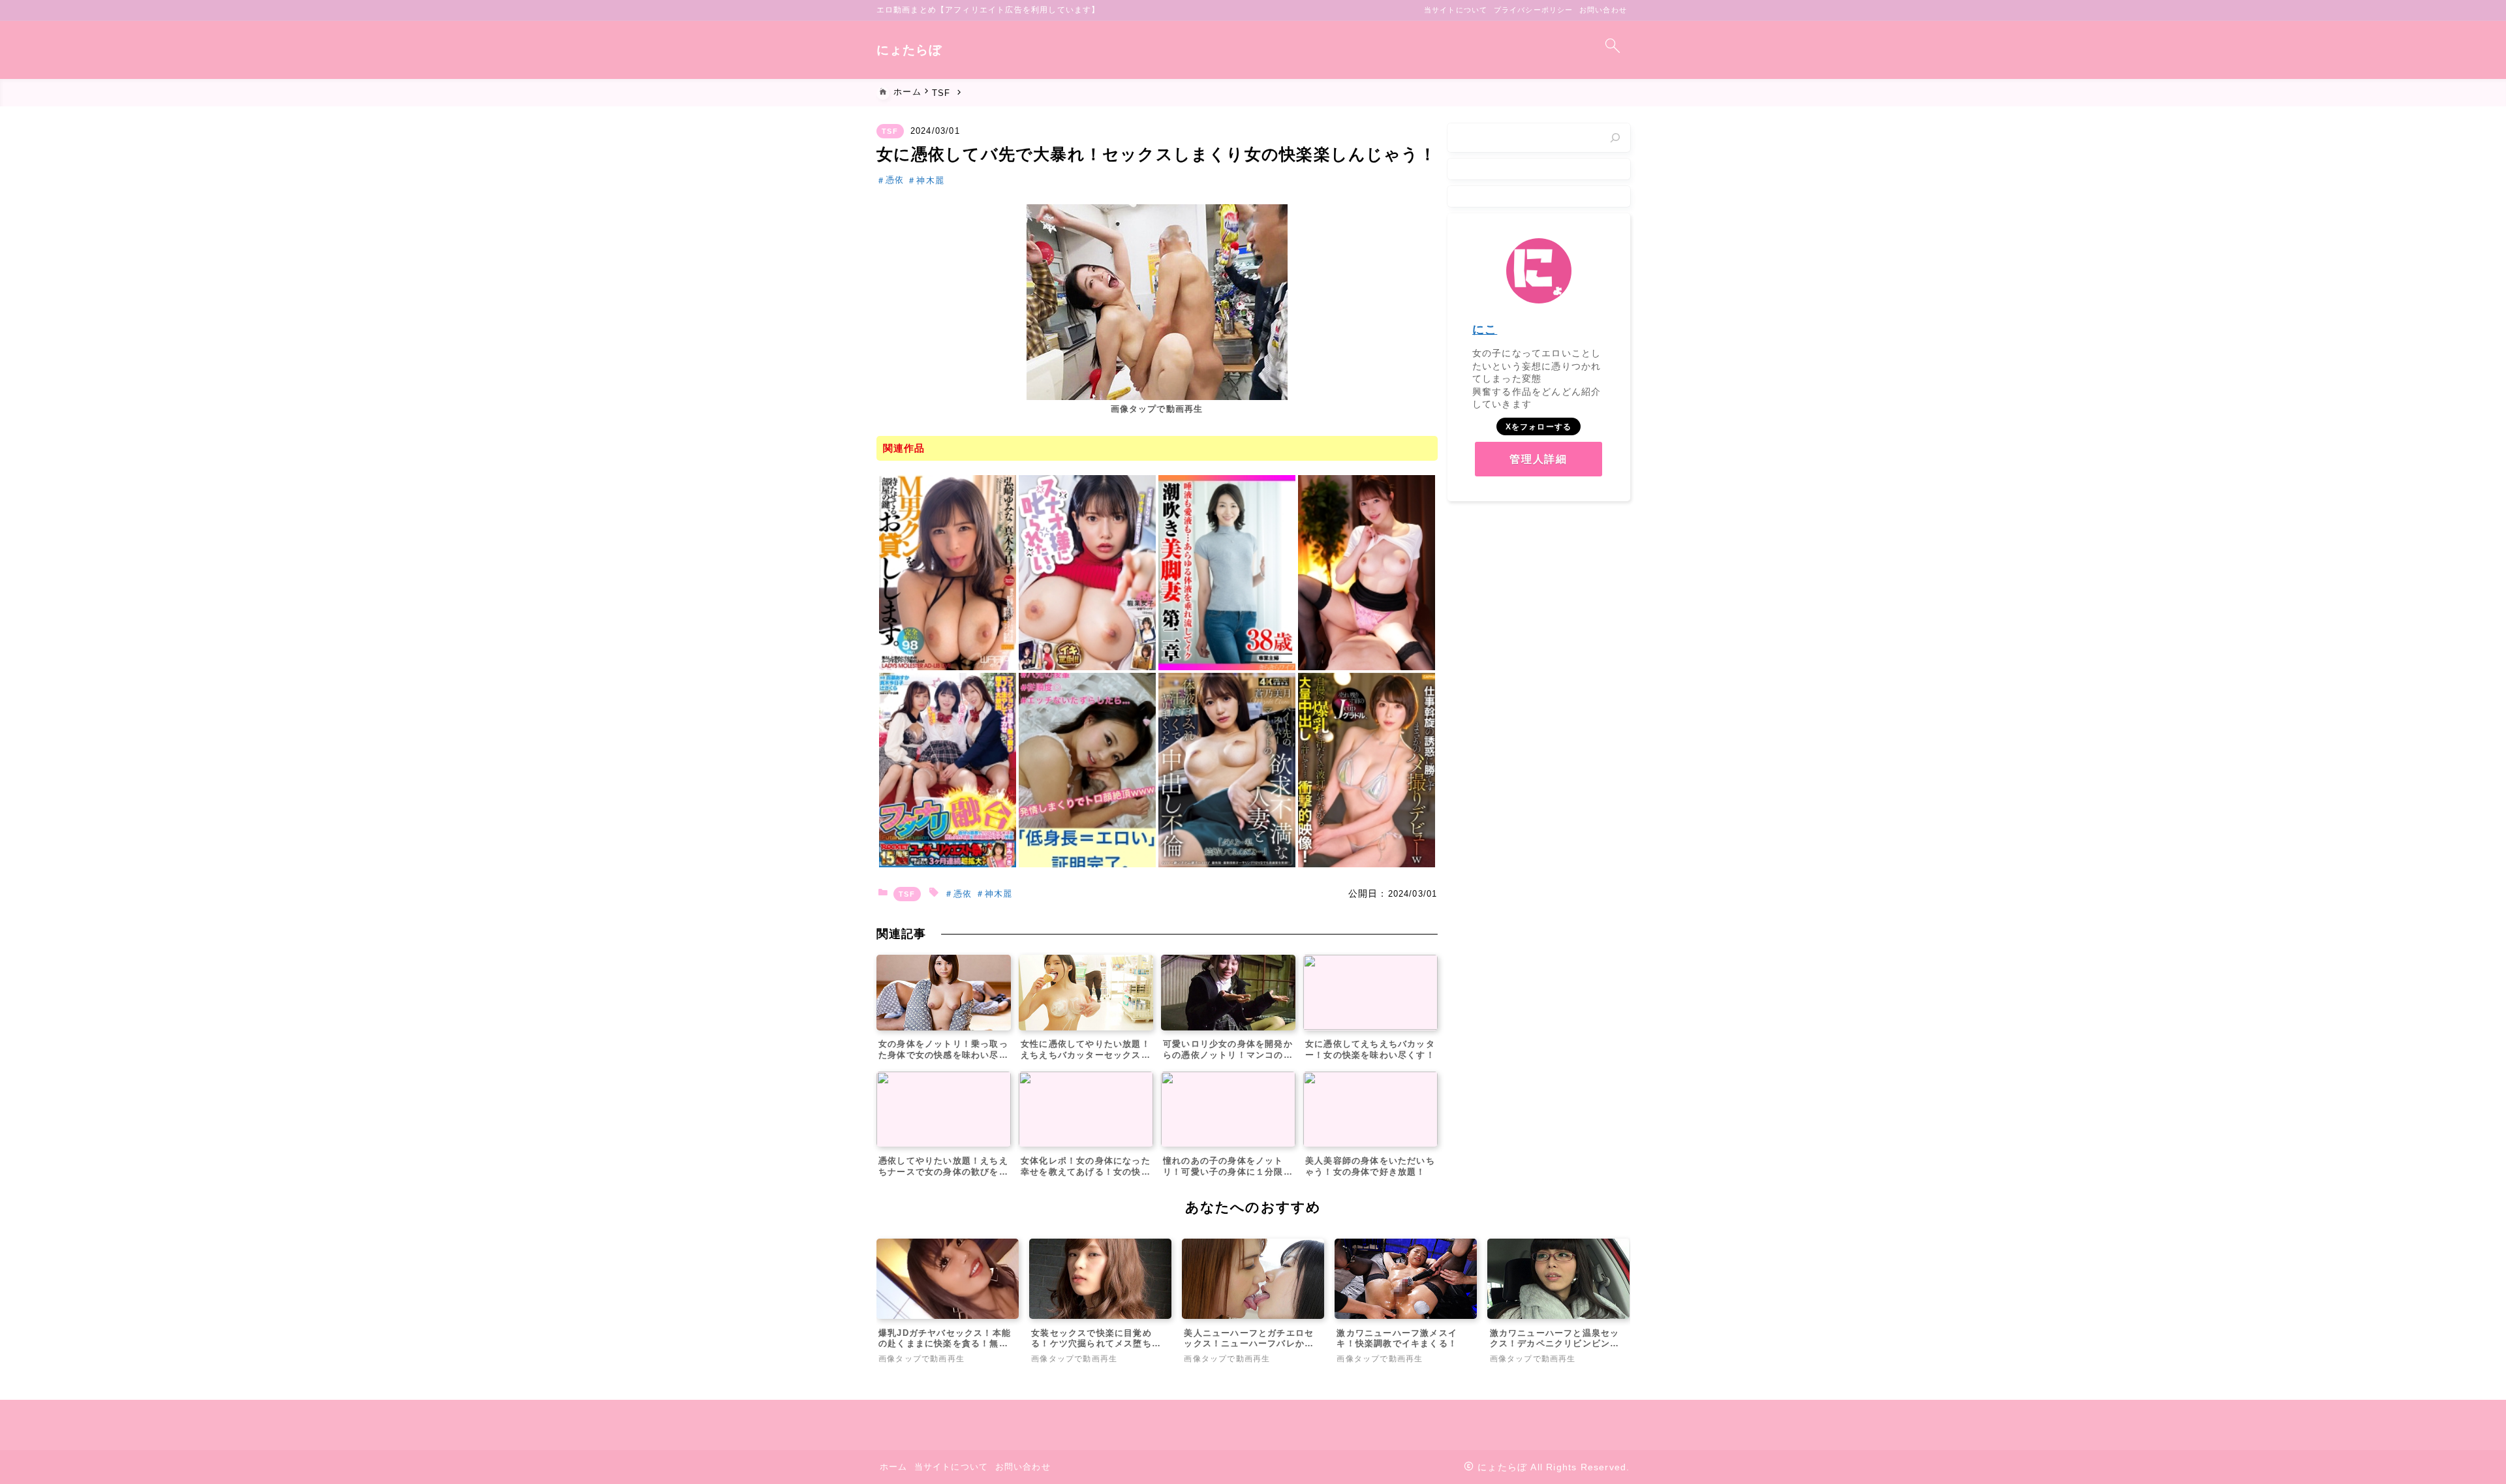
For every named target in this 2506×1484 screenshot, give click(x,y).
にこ (1485, 330)
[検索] (1615, 138)
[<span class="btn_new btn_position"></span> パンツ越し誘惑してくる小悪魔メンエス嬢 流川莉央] (1367, 572)
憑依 (895, 180)
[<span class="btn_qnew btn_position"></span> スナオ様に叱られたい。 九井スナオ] (1087, 572)
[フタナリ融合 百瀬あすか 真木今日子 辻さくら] (948, 770)
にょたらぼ (909, 50)
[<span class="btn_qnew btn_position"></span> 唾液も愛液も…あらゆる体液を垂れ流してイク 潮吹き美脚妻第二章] (1227, 572)
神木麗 (930, 180)
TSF (890, 131)
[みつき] (1087, 770)
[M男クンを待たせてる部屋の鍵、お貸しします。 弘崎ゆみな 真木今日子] (948, 572)
